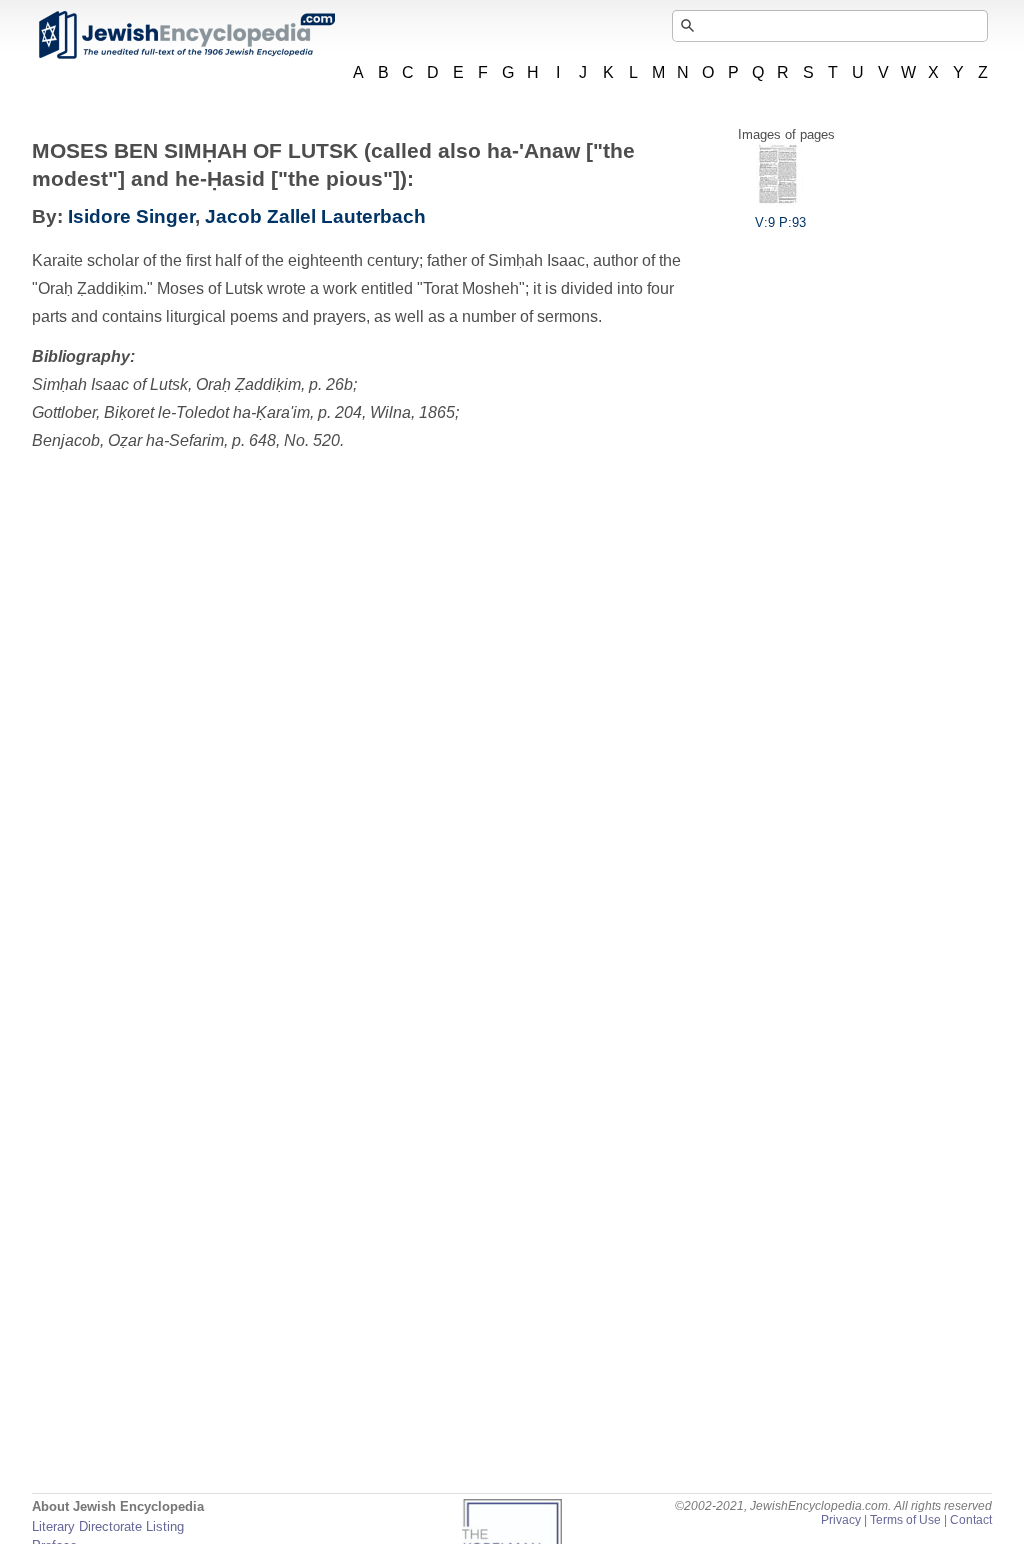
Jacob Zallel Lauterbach (315, 216)
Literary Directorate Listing (108, 1526)
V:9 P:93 (780, 222)
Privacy (841, 1520)
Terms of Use (905, 1520)
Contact (971, 1520)
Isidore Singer (131, 216)
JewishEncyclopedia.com (186, 35)
